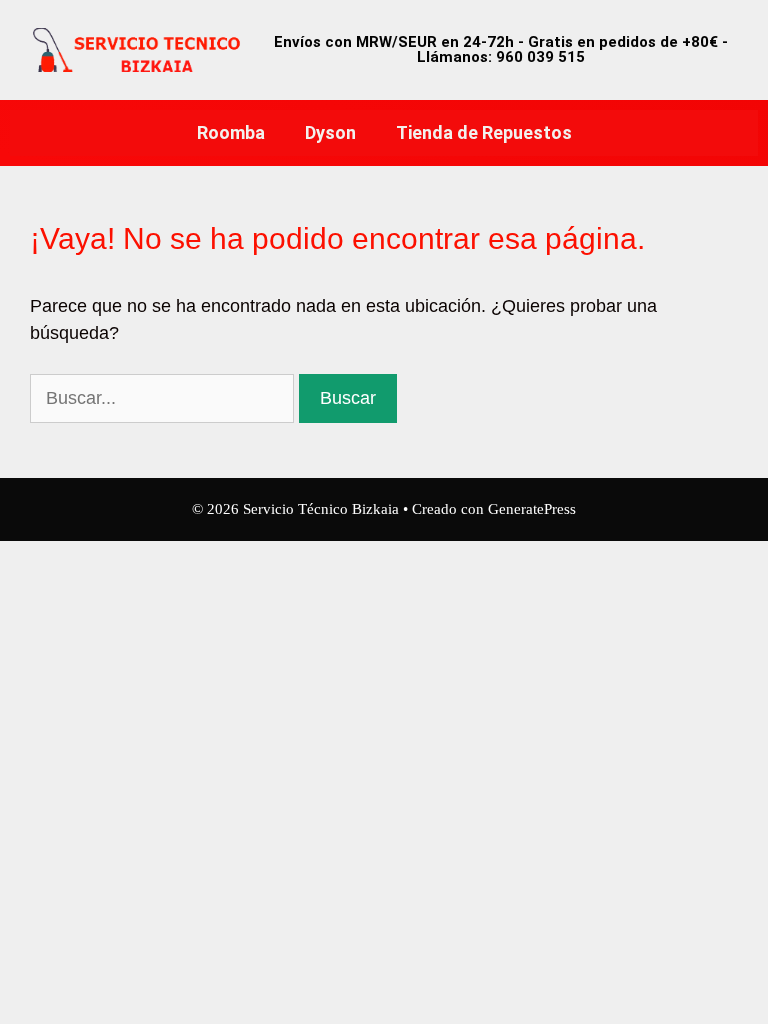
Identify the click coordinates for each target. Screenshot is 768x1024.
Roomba (231, 132)
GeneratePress (532, 509)
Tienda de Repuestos (484, 132)
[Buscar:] (164, 398)
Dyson (330, 132)
